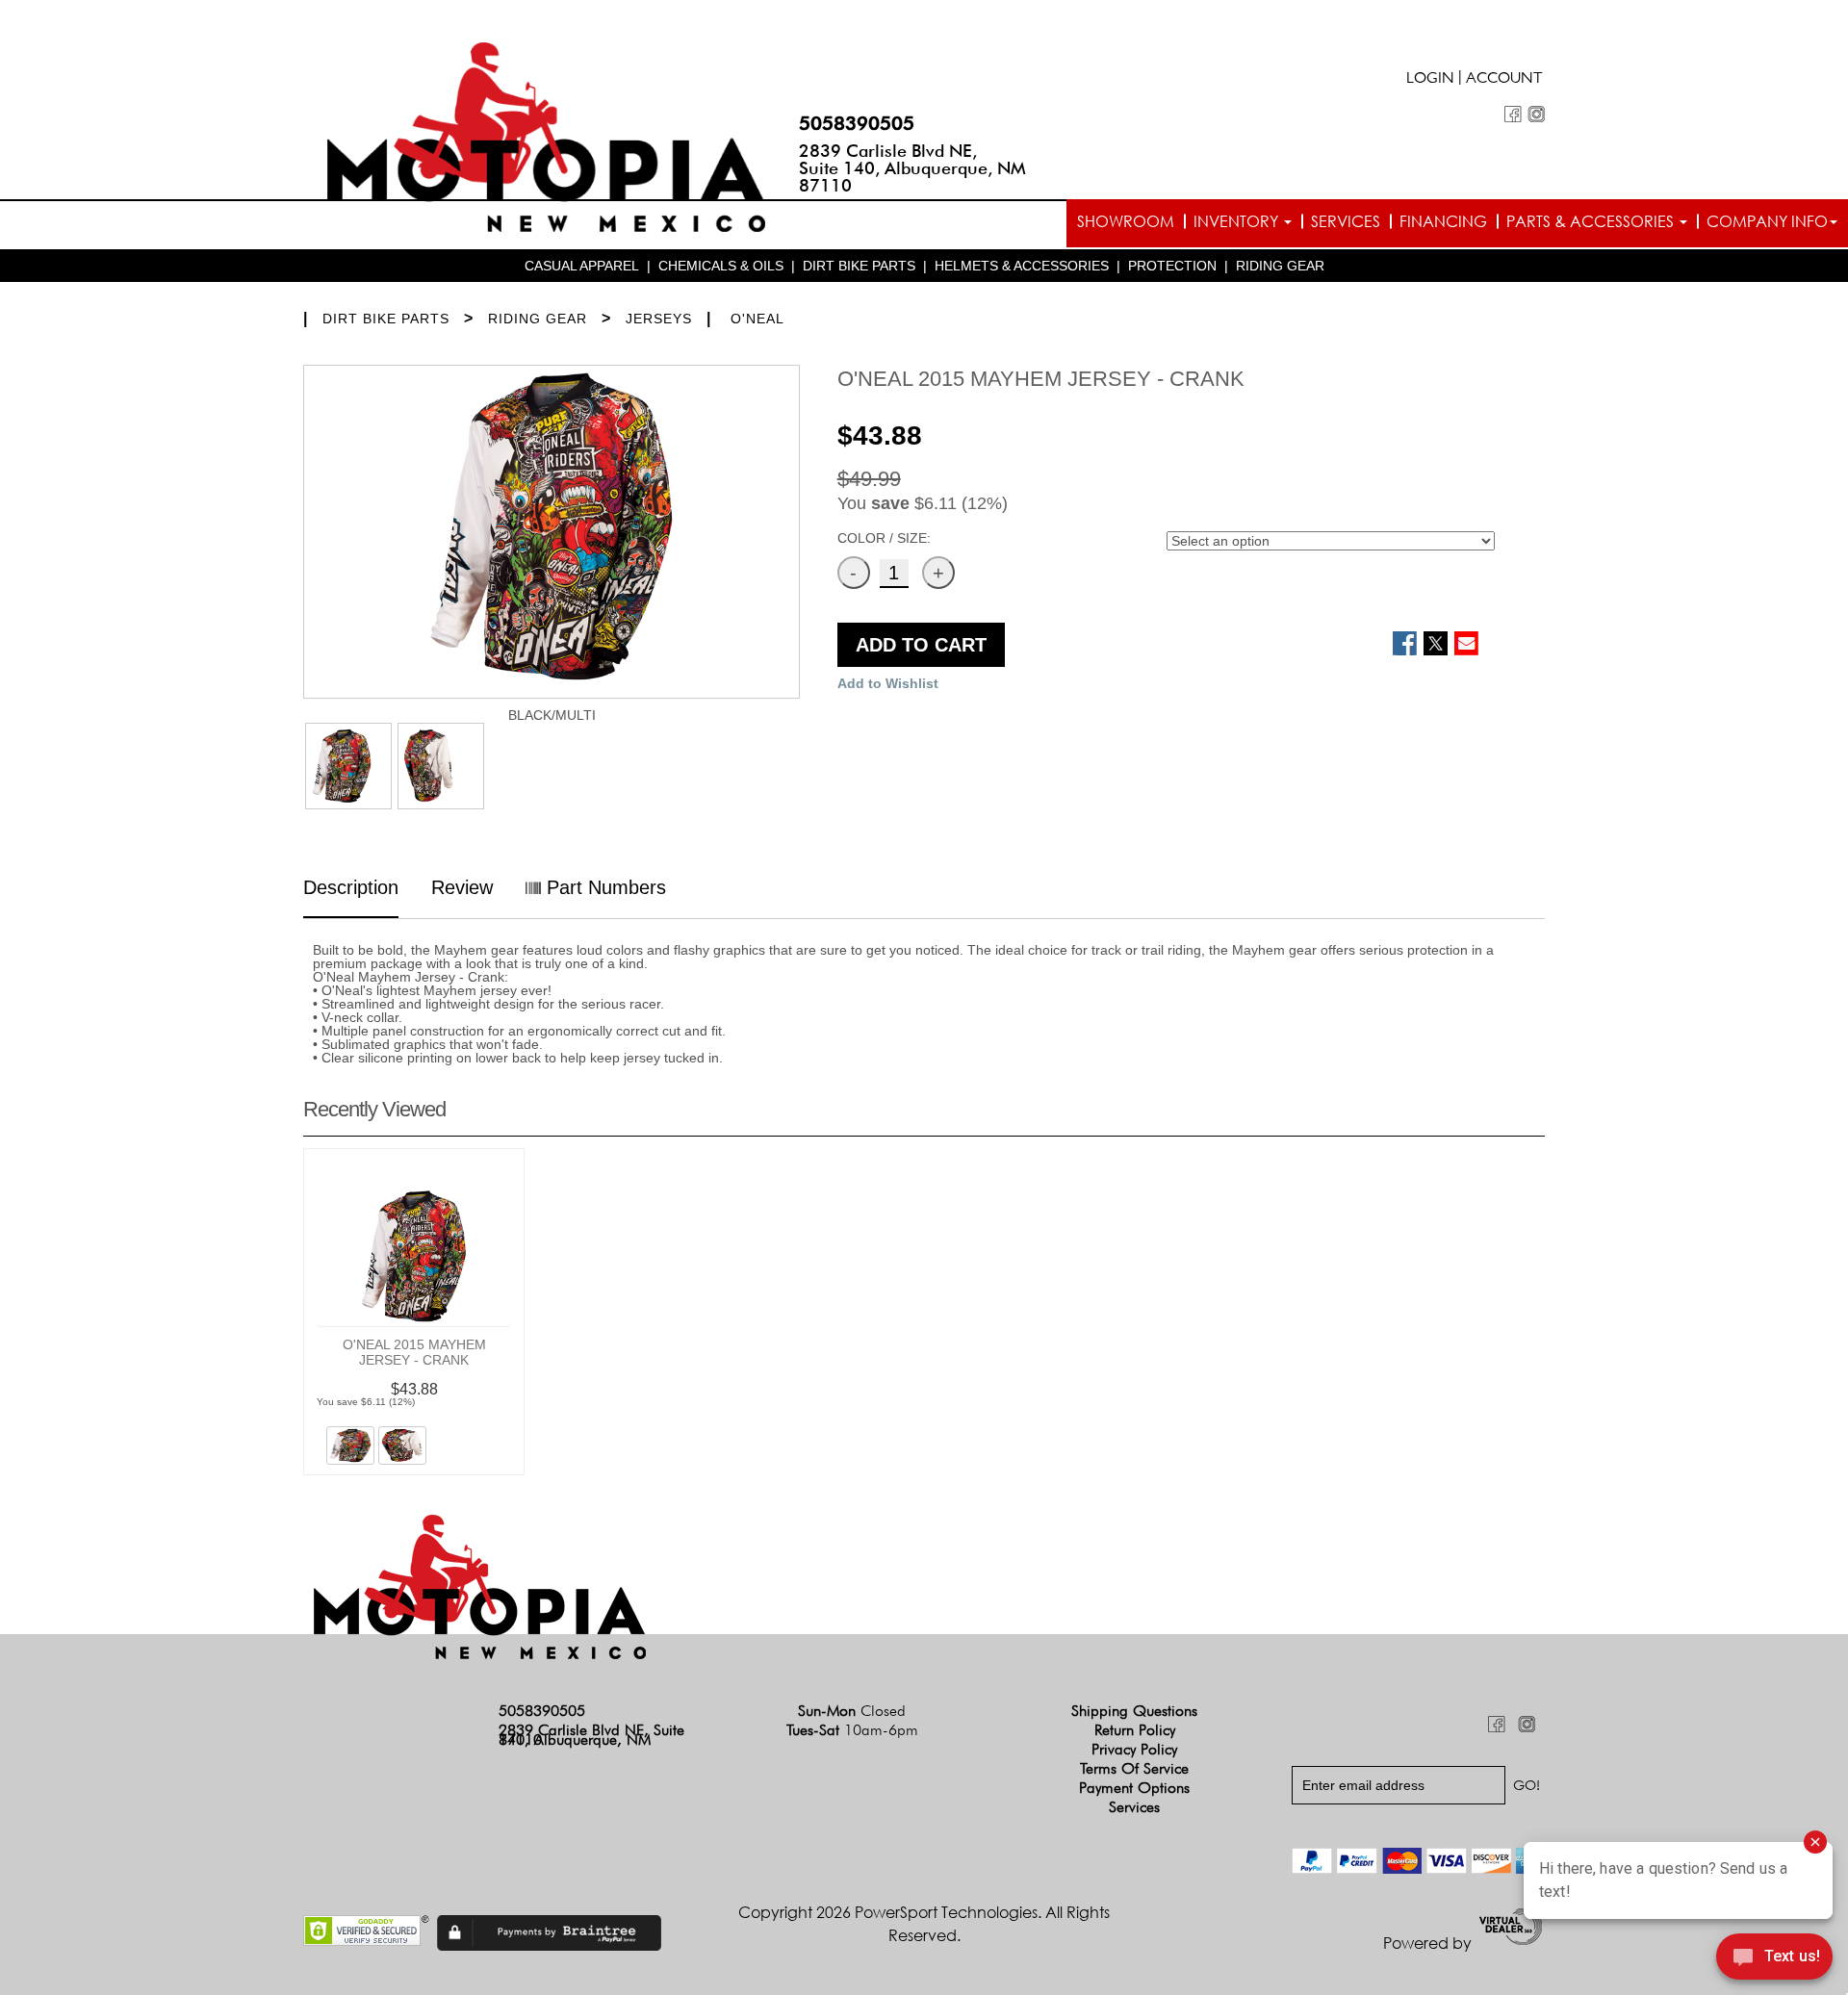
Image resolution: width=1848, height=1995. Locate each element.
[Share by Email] (1466, 643)
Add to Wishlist (888, 683)
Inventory (1238, 221)
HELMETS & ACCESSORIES (1022, 266)
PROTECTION (1172, 266)
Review (462, 887)
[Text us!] (1774, 1958)
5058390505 (857, 123)
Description (351, 887)
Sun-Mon (852, 1711)
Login (1430, 80)
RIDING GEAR (1280, 266)
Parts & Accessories (1592, 221)
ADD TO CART (921, 645)
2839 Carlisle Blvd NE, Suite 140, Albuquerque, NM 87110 (912, 168)
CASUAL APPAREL (582, 266)
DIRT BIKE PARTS (859, 266)
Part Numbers (603, 887)
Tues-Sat (852, 1730)
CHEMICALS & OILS (721, 266)
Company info (1767, 221)
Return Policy (1135, 1730)
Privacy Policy (1134, 1749)
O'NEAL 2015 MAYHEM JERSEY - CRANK (414, 1352)
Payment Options (1134, 1788)
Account (1504, 80)
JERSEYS (659, 319)
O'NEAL (757, 319)
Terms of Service (1134, 1768)
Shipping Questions (1134, 1711)
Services (1346, 221)
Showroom (1126, 221)
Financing (1443, 221)
